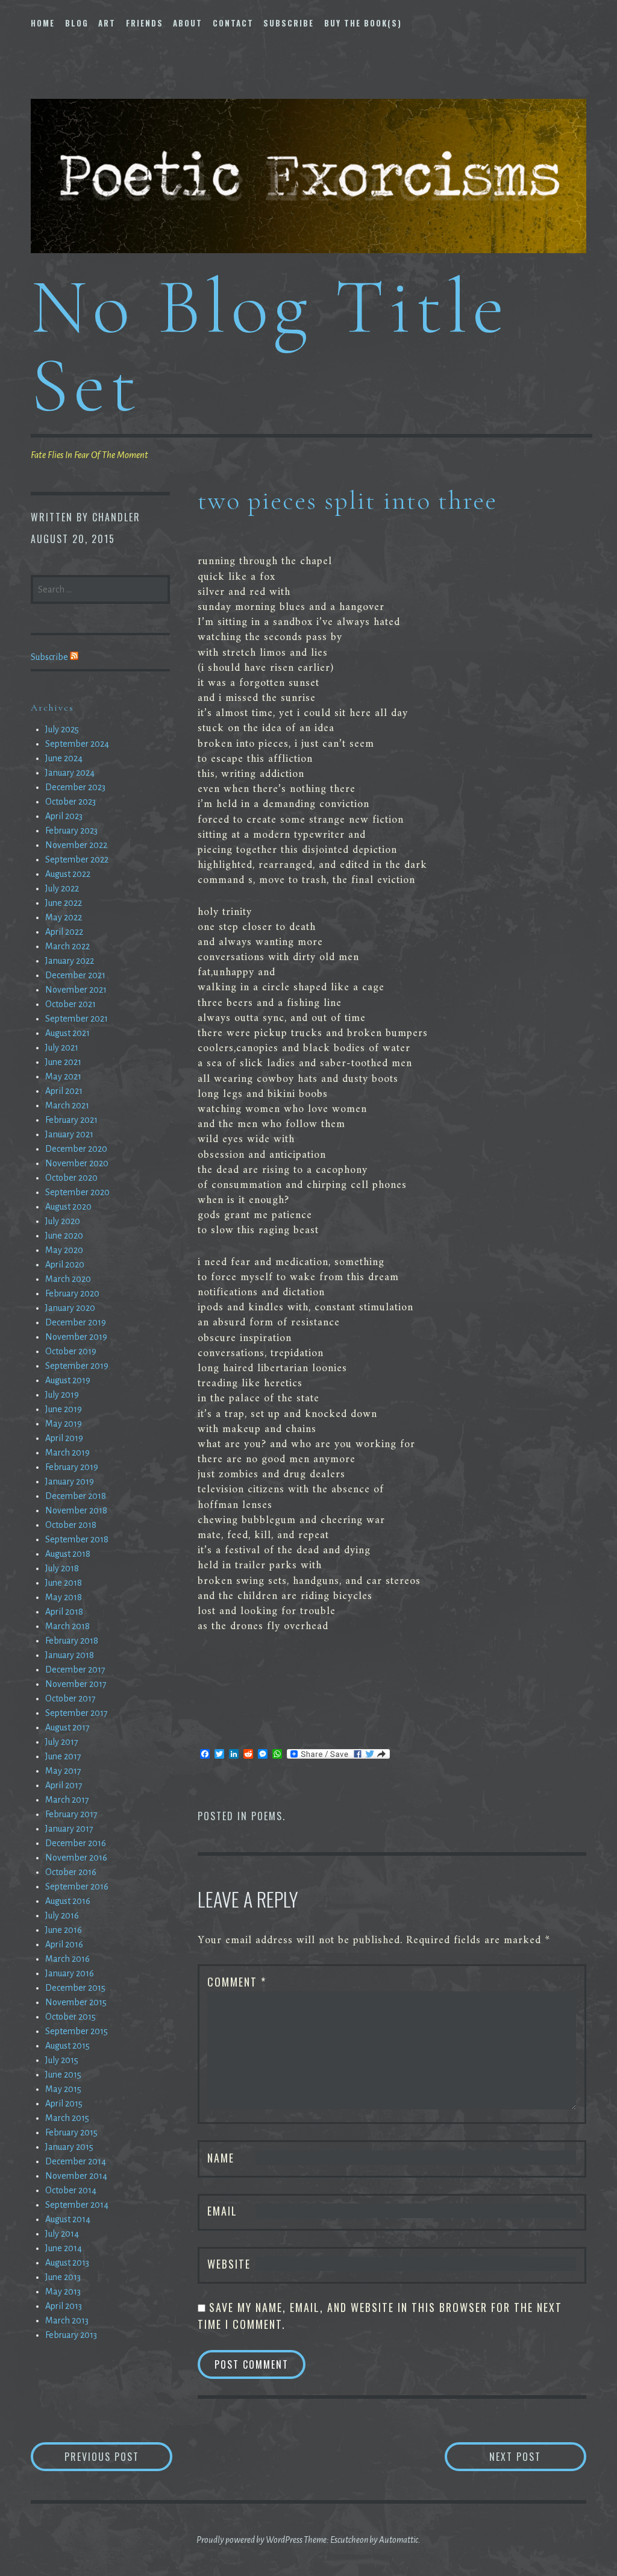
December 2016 (76, 1843)
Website (229, 2264)
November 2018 (76, 1510)
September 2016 (77, 1886)
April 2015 (64, 2103)
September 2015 (77, 2031)
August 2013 (67, 2263)
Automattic (399, 2540)
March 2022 (67, 946)
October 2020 (71, 1178)
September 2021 (77, 1019)
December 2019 (76, 1322)
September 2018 (77, 1539)
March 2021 (67, 1105)
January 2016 (70, 1973)
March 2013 (67, 2320)
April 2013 (64, 2306)
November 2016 (76, 1858)
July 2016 (62, 1915)
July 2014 (62, 2234)
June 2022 (64, 903)
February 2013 (71, 2335)
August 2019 (68, 1380)
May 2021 (63, 1076)
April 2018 (64, 1612)
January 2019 (70, 1481)
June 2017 (63, 1756)
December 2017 (75, 1670)
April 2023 (64, 816)
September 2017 (77, 1713)
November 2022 (76, 845)
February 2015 (71, 2132)
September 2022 (77, 859)
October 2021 (70, 1004)
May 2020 (64, 1250)
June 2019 (64, 1409)
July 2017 (62, 1742)
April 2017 (64, 1785)
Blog (77, 23)
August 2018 (68, 1554)
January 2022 (70, 961)
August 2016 (68, 1901)
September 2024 (77, 744)
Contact (233, 23)
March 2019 (67, 1453)
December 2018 (76, 1496)
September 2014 (77, 2205)
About (188, 23)
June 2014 (64, 2248)
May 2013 (63, 2292)
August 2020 (68, 1207)
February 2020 (72, 1293)
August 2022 (68, 874)
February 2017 (71, 1814)
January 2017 (69, 1829)
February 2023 (71, 831)
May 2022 (64, 917)
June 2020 (64, 1236)
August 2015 (67, 2046)
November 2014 (76, 2176)
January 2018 (70, 1655)
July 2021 (62, 1048)
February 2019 (72, 1467)
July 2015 (62, 2060)
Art (107, 23)
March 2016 (67, 1959)
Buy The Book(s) (363, 23)
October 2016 (71, 1872)
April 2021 (64, 1091)
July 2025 (62, 729)
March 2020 (68, 1279)
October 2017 (70, 1698)
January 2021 (69, 1134)
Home (43, 23)
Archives (52, 708)
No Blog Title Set (270, 346)
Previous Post (118, 2456)
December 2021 (75, 975)
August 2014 (68, 2219)
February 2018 (72, 1641)
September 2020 (77, 1192)
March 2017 (67, 1800)
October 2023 (70, 802)
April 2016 (64, 1944)
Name (221, 2158)
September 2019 (77, 1366)
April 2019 (64, 1438)
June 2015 (63, 2075)
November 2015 (76, 2002)
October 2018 (71, 1525)
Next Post (538, 2456)
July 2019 (62, 1395)
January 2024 (70, 773)
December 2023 (75, 787)
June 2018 (64, 1583)
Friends (145, 23)
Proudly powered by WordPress (249, 2540)
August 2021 (67, 1033)
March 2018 (67, 1626)
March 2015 (67, 2118)
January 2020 (70, 1308)
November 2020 (77, 1163)
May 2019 (64, 1424)
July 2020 (63, 1221)
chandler (116, 517)
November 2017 (76, 1684)
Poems (267, 1816)
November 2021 (76, 990)
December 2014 (76, 2161)
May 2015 (63, 2089)
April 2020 (65, 1264)
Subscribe (289, 23)
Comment (237, 1982)
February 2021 (71, 1120)
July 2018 (62, 1568)
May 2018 (64, 1597)
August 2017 (67, 1727)
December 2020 (76, 1149)
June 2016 (64, 1930)
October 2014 (71, 2190)
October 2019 (71, 1351)
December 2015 (75, 1988)
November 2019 (76, 1337)
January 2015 (69, 2147)
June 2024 (64, 758)
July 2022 (62, 888)
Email (222, 2211)
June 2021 (63, 1062)
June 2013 (63, 2277)
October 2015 (70, 2017)
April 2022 (64, 932)
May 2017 (63, 1771)
